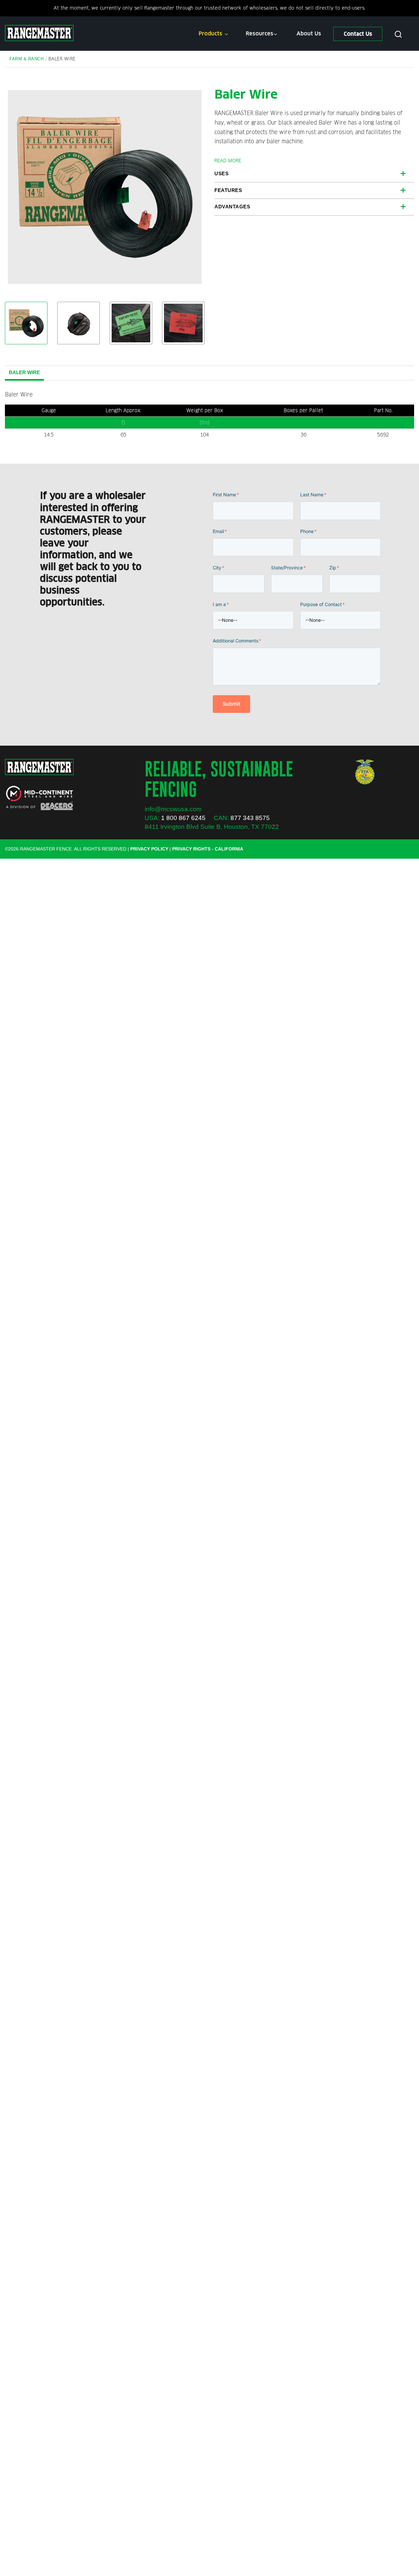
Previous (18, 187)
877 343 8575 (250, 818)
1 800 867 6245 (183, 818)
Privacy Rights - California (208, 849)
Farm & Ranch (27, 59)
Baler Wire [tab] (24, 372)
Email (220, 531)
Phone (308, 531)
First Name (226, 495)
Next (192, 187)
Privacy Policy (149, 849)
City (219, 568)
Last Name (313, 495)
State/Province (288, 568)
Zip (334, 568)
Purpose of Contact (322, 604)
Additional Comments (237, 641)
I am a (221, 604)
